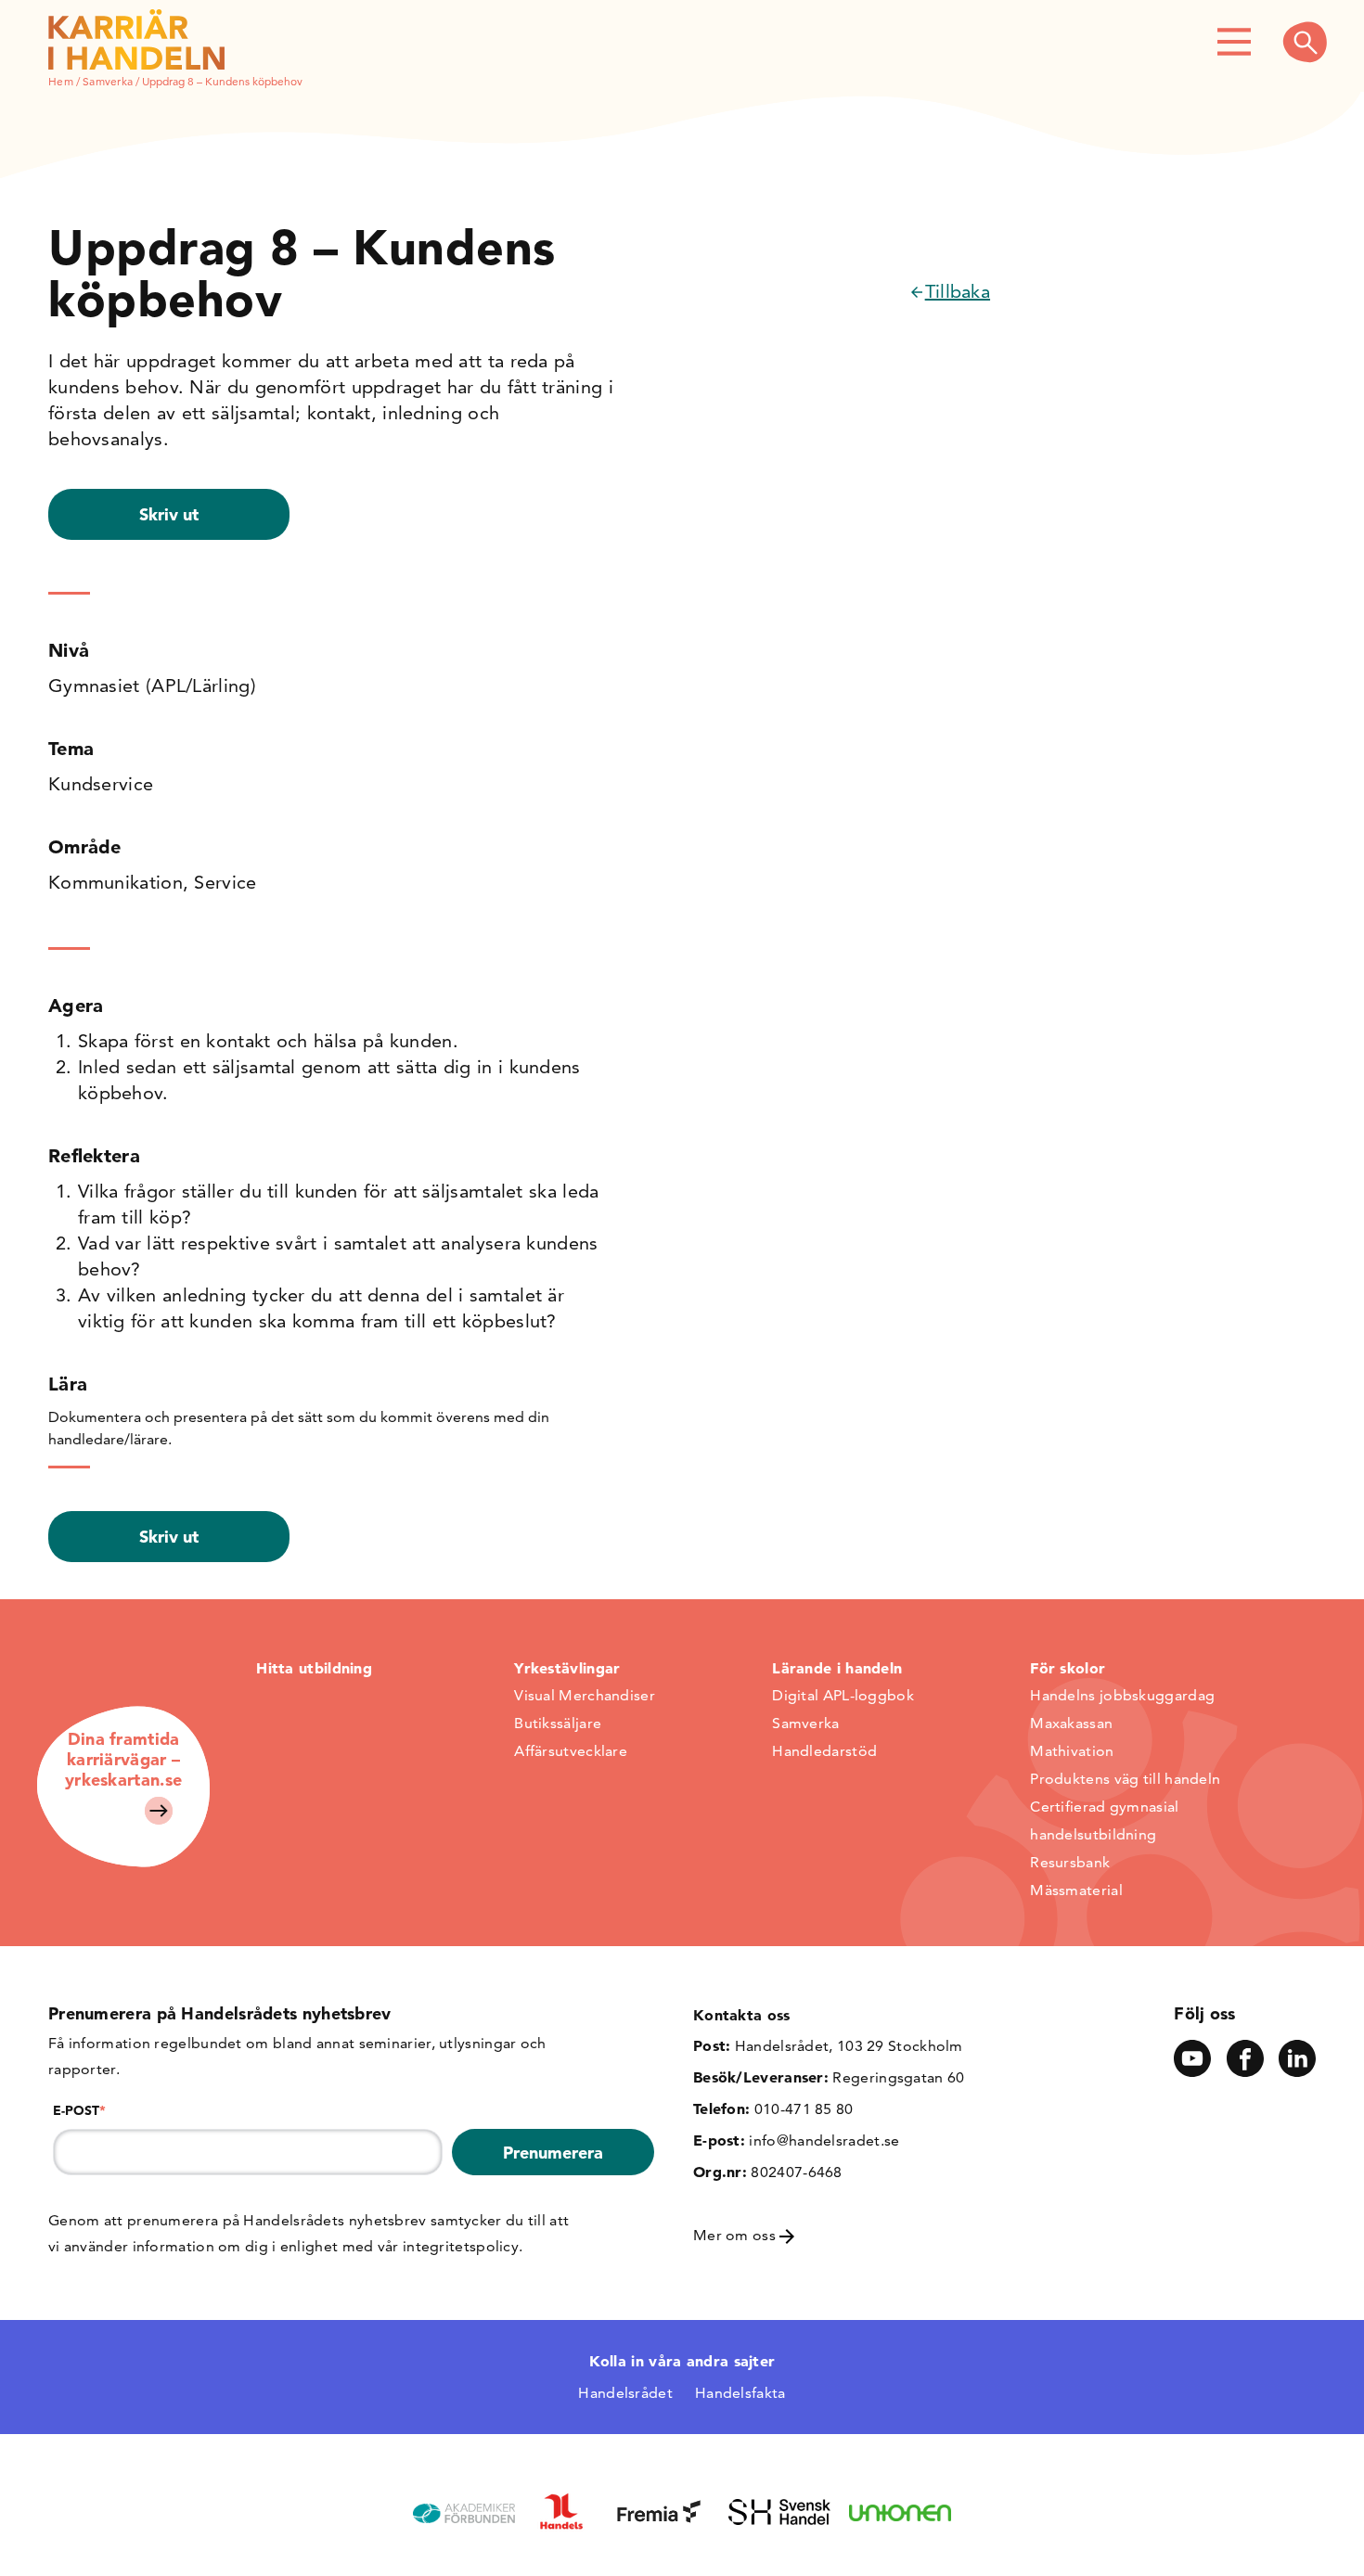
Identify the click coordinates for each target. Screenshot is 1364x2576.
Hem (61, 81)
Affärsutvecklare (571, 1751)
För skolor (1068, 1668)
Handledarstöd (824, 1751)
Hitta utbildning (314, 1668)
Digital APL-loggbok (843, 1695)
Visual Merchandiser (585, 1695)
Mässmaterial (1076, 1890)
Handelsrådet (625, 2393)
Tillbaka (958, 291)
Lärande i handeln (837, 1668)
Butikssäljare (558, 1723)
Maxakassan (1071, 1723)
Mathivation (1072, 1751)
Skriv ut (169, 514)
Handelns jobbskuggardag (1122, 1695)
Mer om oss (736, 2235)
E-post (79, 2110)
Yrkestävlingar (567, 1668)
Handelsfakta (740, 2393)
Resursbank (1070, 1862)
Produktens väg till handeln (1125, 1779)
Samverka (108, 81)
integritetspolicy (461, 2246)
